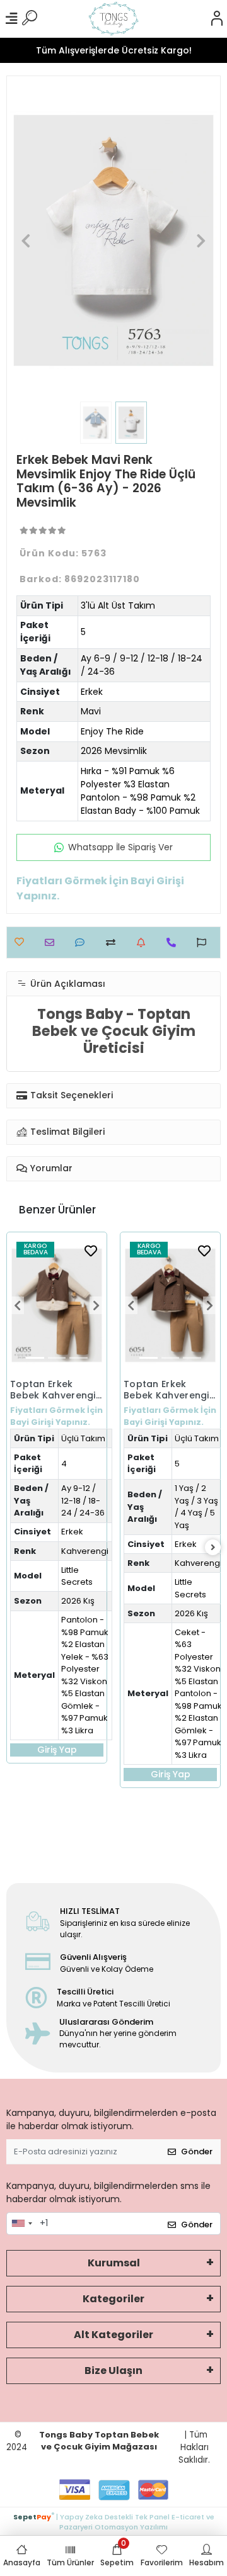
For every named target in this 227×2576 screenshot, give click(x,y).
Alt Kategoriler (113, 2335)
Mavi (91, 711)
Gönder (197, 2151)
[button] (26, 240)
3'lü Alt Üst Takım (118, 605)
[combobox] (21, 2224)
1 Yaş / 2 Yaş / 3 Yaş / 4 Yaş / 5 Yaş (196, 1507)
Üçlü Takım (83, 1438)
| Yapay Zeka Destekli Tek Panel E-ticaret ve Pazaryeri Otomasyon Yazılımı (114, 2521)
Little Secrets (77, 1576)
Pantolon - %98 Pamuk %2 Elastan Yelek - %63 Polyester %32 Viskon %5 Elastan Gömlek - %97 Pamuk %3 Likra (85, 1675)
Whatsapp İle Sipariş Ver (120, 847)
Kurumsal (114, 2263)
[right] (213, 1548)
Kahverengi (85, 1551)
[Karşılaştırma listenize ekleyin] (114, 942)
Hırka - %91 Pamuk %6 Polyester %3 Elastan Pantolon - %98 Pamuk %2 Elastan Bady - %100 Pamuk (140, 791)
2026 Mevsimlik (114, 751)
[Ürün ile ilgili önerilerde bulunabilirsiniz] (205, 942)
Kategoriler (113, 2299)
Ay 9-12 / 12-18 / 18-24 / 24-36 (83, 1500)
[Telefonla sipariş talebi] (174, 942)
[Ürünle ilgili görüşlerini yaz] (83, 942)
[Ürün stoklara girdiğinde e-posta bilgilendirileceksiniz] (144, 942)
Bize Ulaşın (113, 2371)
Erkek (92, 692)
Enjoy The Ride (112, 731)
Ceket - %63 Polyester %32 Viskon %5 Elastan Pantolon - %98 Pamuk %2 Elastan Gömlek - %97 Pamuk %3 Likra (198, 1694)
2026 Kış (78, 1601)
